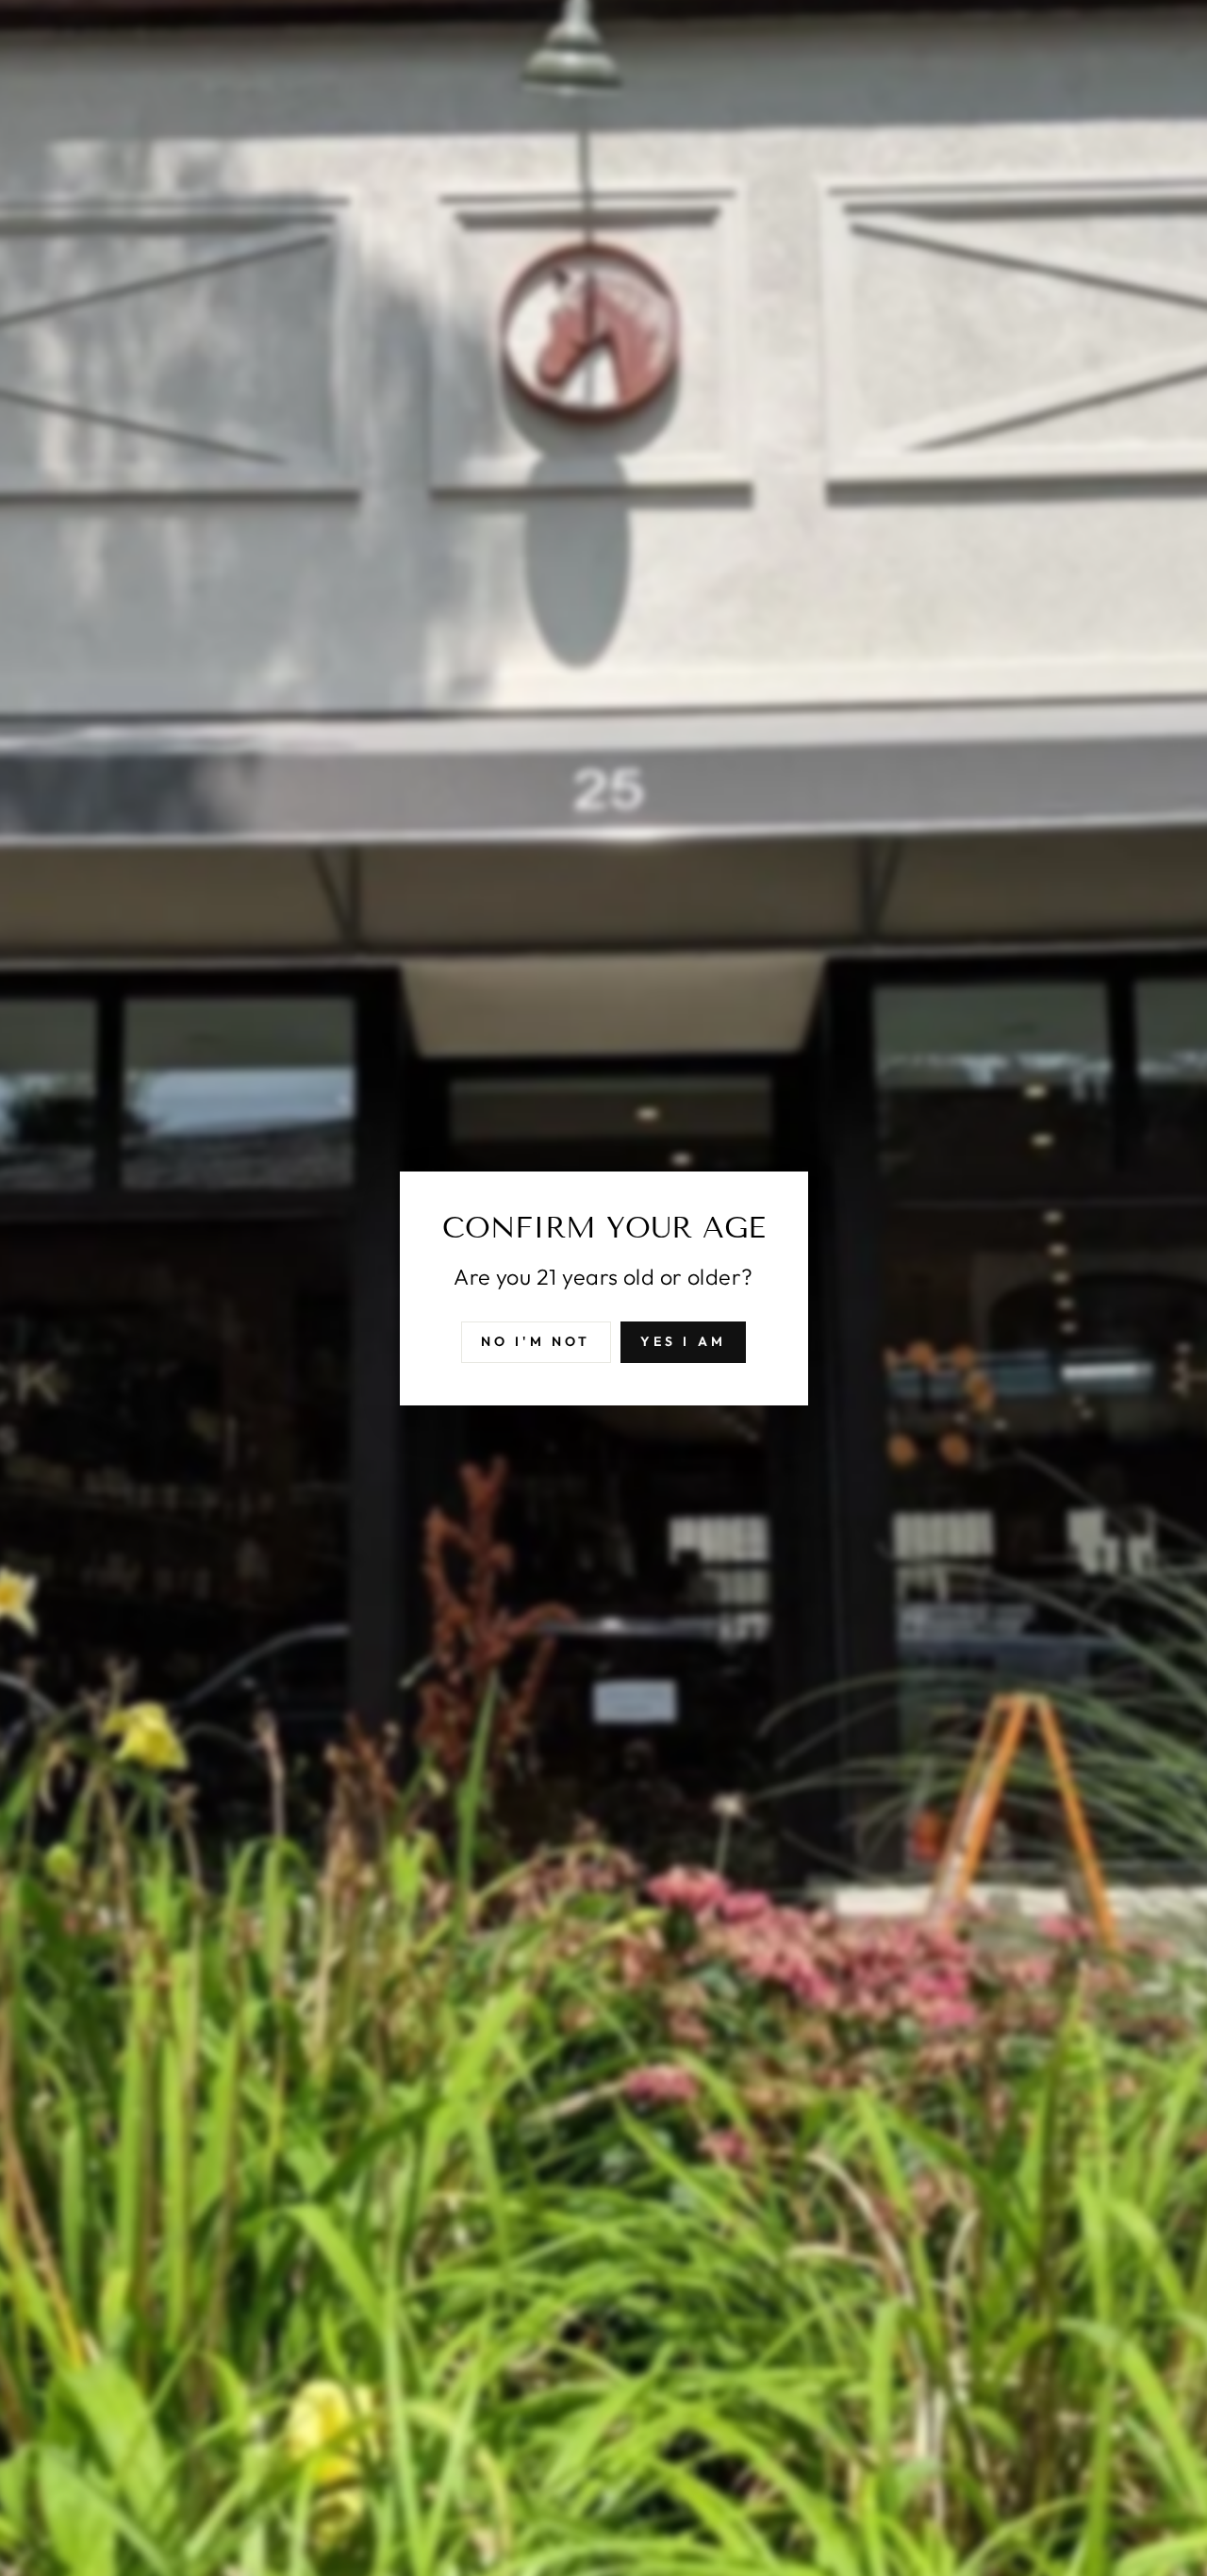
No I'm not (536, 1340)
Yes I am (684, 1340)
